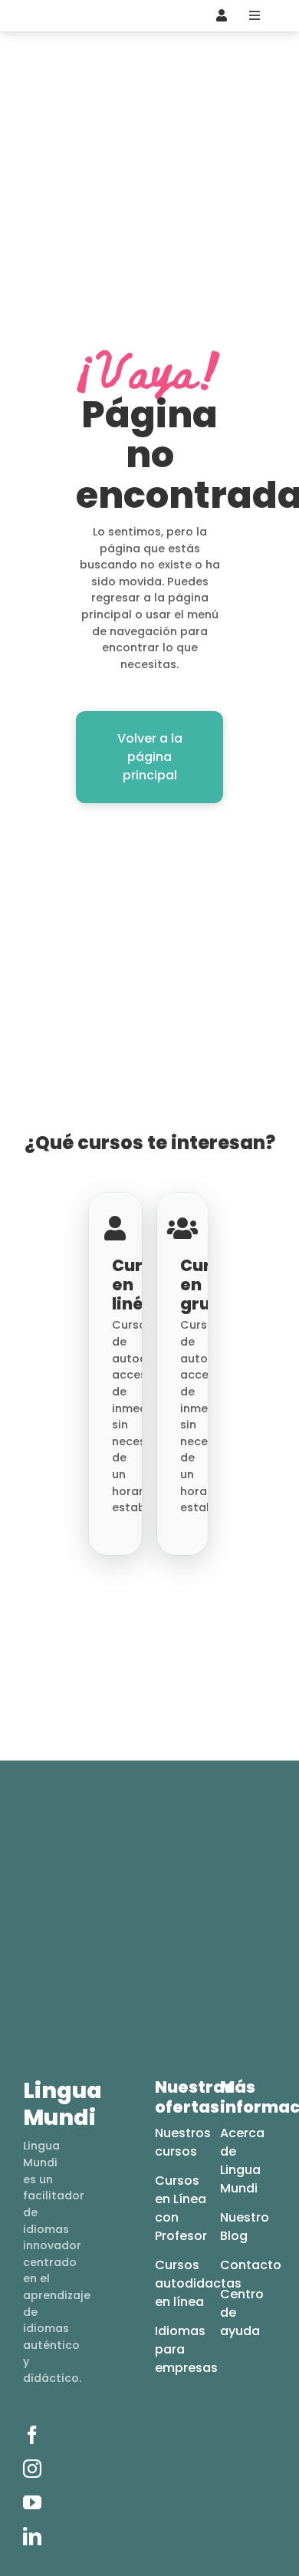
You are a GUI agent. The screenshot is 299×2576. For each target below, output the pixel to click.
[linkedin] (32, 2536)
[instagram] (32, 2469)
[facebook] (32, 2435)
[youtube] (32, 2502)
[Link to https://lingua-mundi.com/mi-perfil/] (222, 15)
